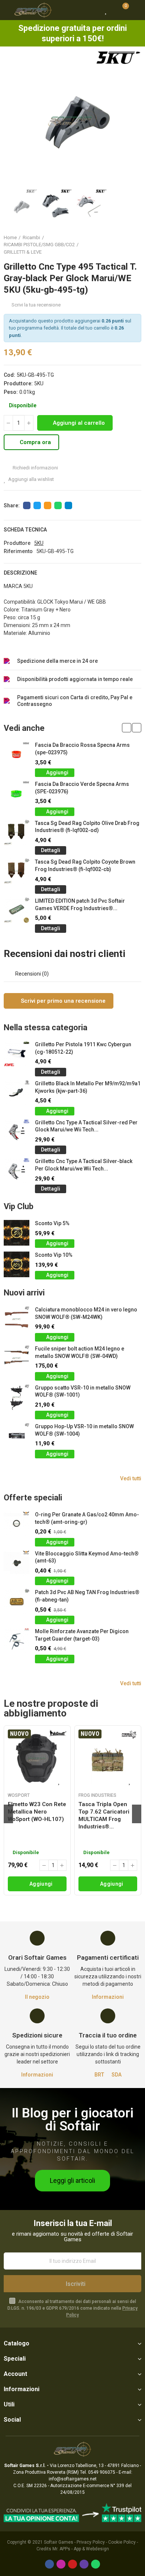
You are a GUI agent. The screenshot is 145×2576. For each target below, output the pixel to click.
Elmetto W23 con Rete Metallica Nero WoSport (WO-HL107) (37, 1812)
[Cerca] (93, 10)
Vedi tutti (131, 1478)
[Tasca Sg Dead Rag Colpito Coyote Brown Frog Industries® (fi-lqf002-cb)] (17, 871)
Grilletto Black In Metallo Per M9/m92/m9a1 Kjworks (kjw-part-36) (88, 1087)
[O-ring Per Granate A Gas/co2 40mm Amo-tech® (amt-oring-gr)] (17, 1524)
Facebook (27, 505)
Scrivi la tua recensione (36, 305)
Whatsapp (58, 505)
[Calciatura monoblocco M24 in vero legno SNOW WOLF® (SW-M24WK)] (17, 1319)
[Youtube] (72, 2564)
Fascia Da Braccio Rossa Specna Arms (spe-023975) (82, 749)
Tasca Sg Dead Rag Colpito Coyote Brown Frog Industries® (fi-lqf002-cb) (85, 865)
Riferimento (18, 551)
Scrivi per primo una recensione (62, 1001)
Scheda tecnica (25, 530)
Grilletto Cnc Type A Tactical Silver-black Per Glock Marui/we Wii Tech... (84, 1165)
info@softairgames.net (73, 2479)
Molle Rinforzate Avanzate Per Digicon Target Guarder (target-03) (82, 1635)
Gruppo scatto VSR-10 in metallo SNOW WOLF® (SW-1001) (83, 1391)
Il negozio (37, 1997)
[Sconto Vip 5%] (17, 1233)
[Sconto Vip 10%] (17, 1264)
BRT (99, 2075)
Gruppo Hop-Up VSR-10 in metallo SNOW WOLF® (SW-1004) (84, 1430)
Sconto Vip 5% (52, 1223)
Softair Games (59, 2542)
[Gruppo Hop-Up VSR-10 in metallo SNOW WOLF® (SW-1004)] (17, 1436)
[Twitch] (84, 2564)
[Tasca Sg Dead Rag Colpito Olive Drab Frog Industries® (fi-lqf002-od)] (17, 833)
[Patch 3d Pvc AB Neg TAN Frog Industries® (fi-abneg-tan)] (17, 1602)
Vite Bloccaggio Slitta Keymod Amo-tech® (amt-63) (87, 1557)
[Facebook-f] (49, 2564)
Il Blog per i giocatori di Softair (72, 2120)
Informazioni (108, 1997)
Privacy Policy (91, 2542)
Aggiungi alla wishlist (31, 479)
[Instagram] (61, 2564)
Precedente (117, 245)
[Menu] (7, 10)
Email (48, 505)
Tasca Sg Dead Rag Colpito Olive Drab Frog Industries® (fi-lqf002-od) (87, 827)
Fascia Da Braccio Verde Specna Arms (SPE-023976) (82, 788)
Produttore (17, 543)
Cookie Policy (122, 2542)
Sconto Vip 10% (54, 1255)
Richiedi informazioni (35, 468)
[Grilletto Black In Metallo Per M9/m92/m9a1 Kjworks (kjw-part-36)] (17, 1093)
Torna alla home (126, 245)
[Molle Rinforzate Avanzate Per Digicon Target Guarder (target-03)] (17, 1641)
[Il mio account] (136, 10)
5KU (39, 383)
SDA (117, 2075)
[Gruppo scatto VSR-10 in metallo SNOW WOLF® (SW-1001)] (17, 1397)
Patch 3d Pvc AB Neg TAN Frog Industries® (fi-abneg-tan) (87, 1596)
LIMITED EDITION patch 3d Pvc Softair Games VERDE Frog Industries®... (80, 905)
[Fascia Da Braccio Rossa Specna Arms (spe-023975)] (17, 754)
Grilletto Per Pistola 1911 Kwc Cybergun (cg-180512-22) (83, 1048)
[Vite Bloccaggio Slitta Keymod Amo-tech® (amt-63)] (17, 1563)
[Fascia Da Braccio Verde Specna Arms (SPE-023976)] (17, 794)
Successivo (136, 245)
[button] (11, 119)
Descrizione (20, 573)
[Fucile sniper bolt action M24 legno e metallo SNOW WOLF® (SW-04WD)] (17, 1358)
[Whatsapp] (96, 2564)
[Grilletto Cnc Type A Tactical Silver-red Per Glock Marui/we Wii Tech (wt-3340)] (17, 1132)
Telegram (68, 505)
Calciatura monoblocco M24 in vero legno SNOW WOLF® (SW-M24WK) (86, 1313)
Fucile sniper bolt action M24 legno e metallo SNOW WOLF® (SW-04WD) (80, 1352)
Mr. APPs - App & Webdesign (81, 2549)
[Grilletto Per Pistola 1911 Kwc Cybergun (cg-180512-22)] (17, 1054)
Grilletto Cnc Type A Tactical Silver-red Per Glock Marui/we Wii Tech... (86, 1126)
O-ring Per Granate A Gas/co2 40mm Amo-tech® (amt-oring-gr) (87, 1518)
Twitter (37, 505)
